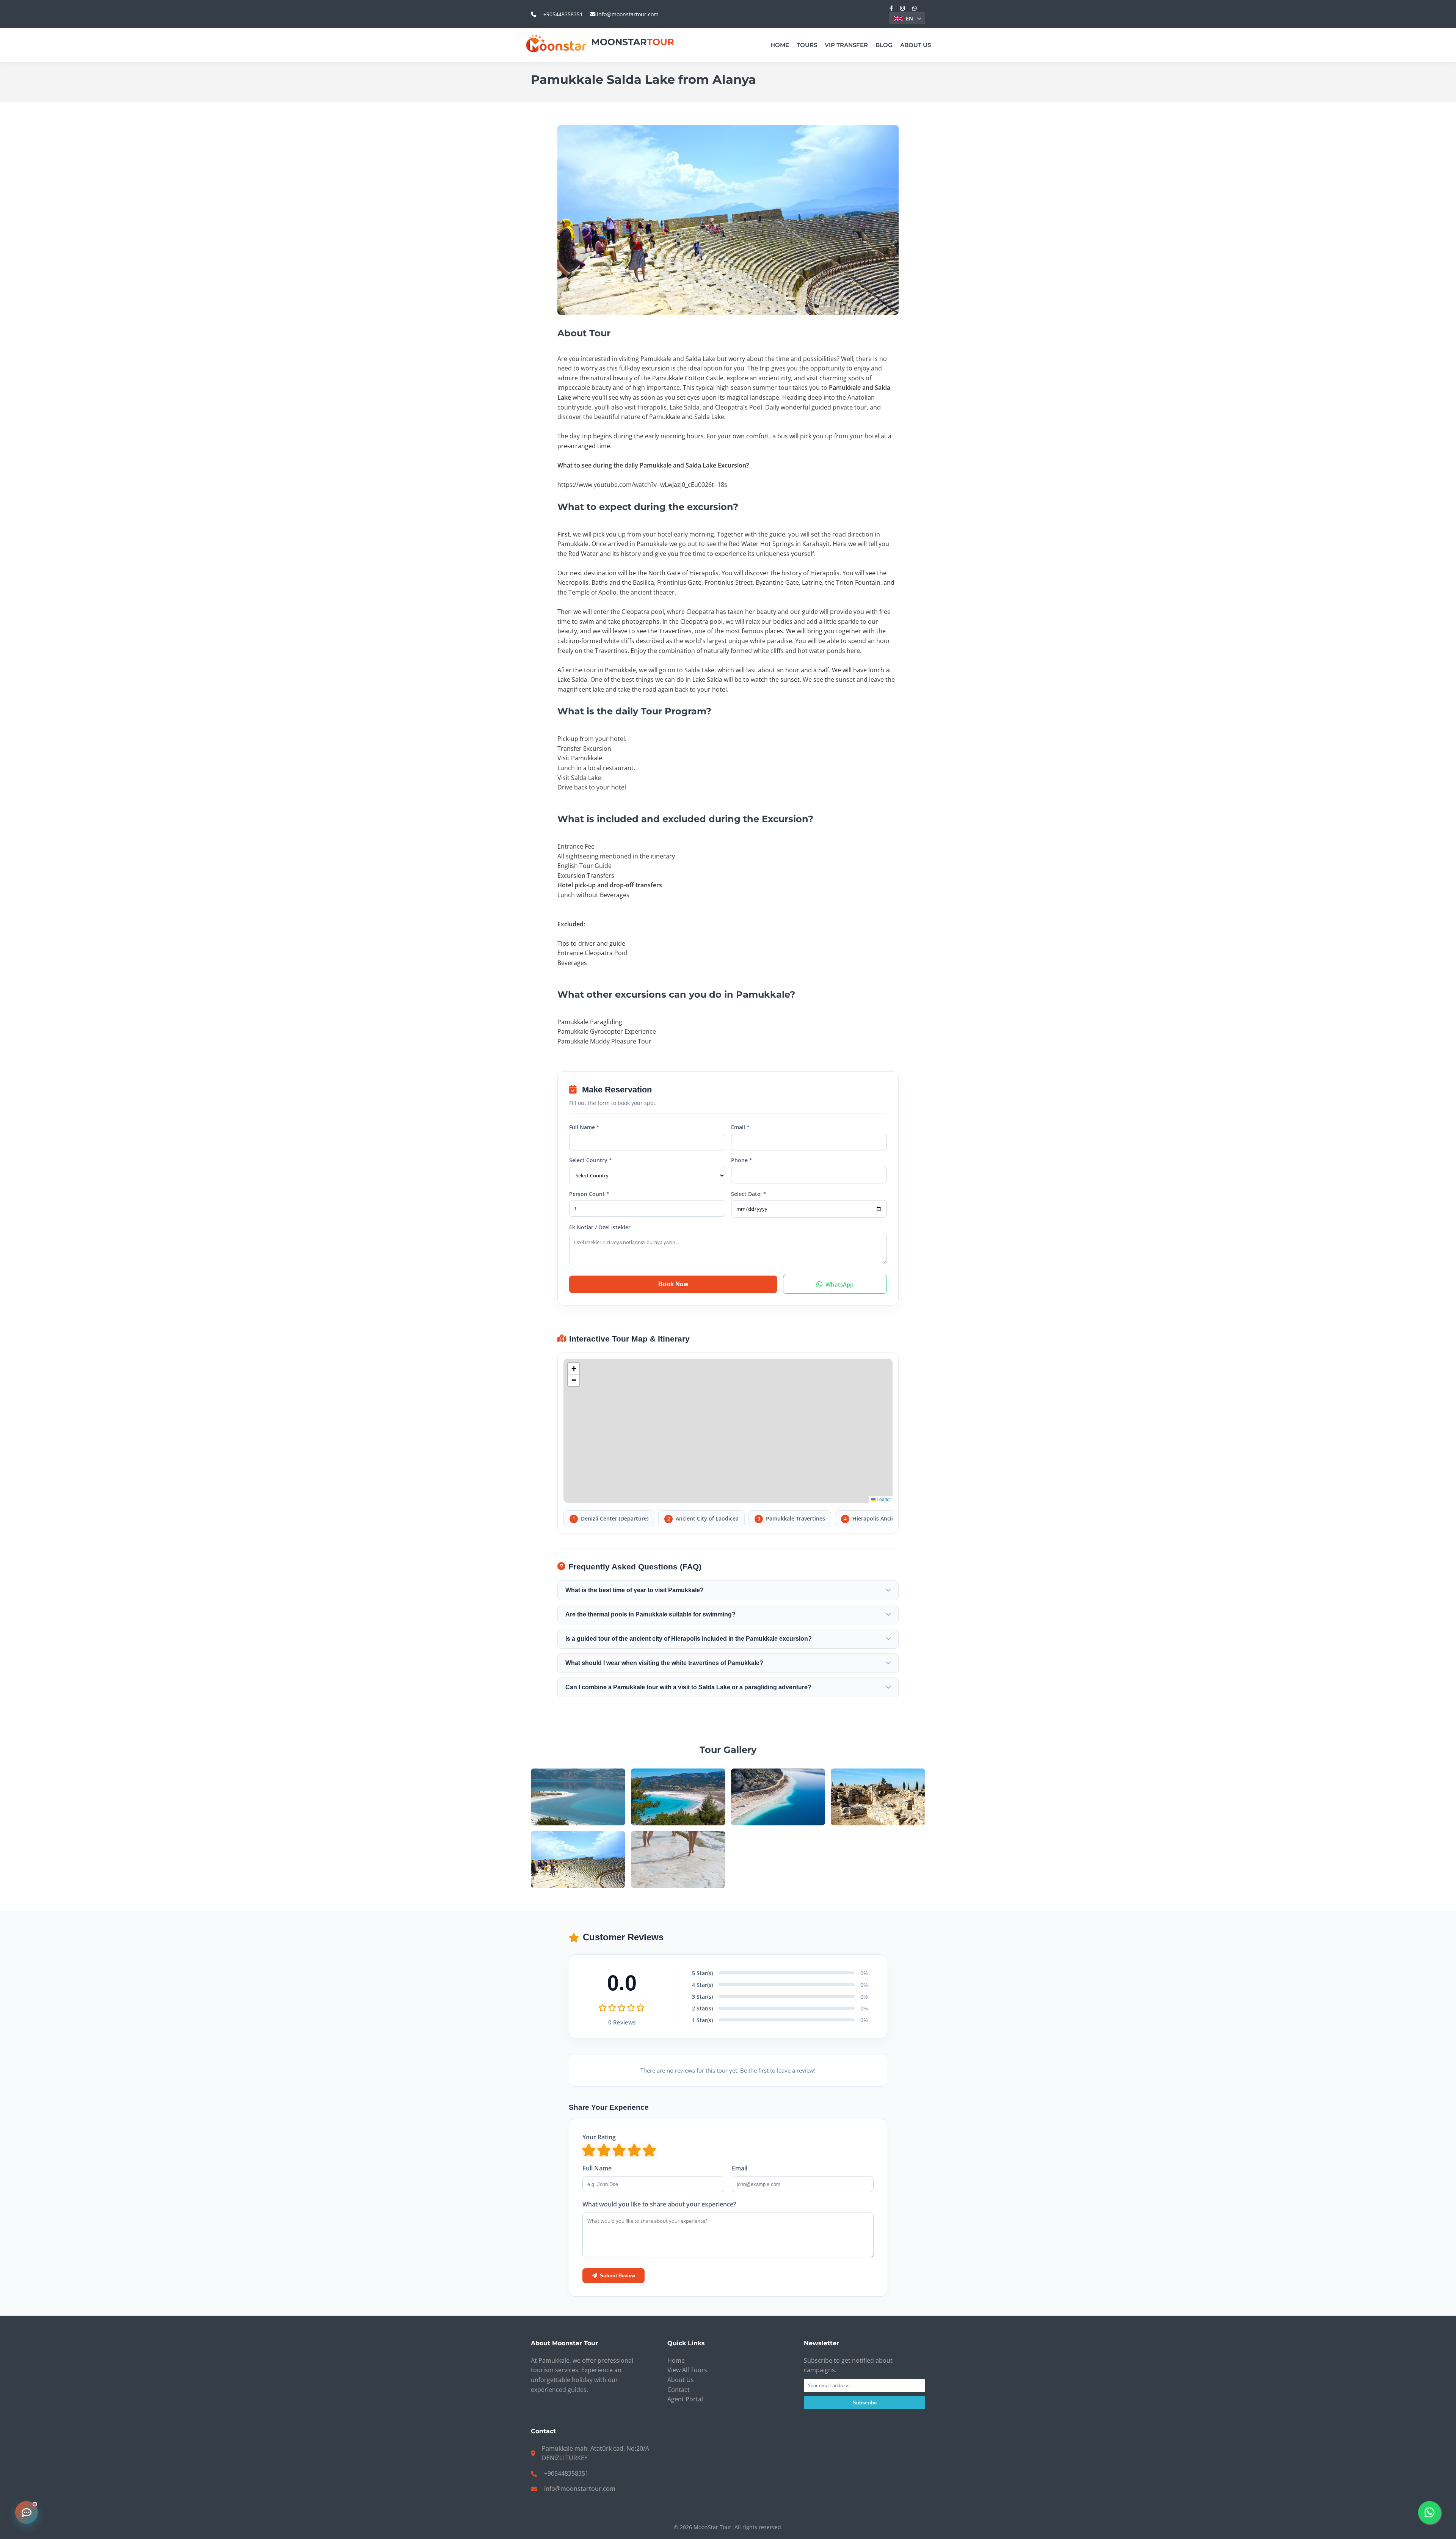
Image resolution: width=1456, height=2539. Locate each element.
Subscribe (865, 2403)
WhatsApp (839, 1284)
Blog (884, 45)
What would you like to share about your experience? (659, 2204)
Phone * (742, 1160)
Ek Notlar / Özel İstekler (600, 1227)
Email (740, 2168)
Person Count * (589, 1194)
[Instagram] (903, 8)
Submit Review (617, 2276)
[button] (574, 1369)
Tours (807, 45)
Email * (740, 1127)
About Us (915, 45)
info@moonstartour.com (627, 14)
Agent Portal (685, 2399)
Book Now (673, 1284)
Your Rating (599, 2137)
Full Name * (584, 1127)
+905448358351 (563, 14)
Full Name (597, 2168)
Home (780, 45)
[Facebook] (891, 8)
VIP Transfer (846, 45)
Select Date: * (749, 1194)
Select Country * (591, 1160)
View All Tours (687, 2370)
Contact (679, 2390)
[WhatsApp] (915, 8)
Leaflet (883, 1499)
